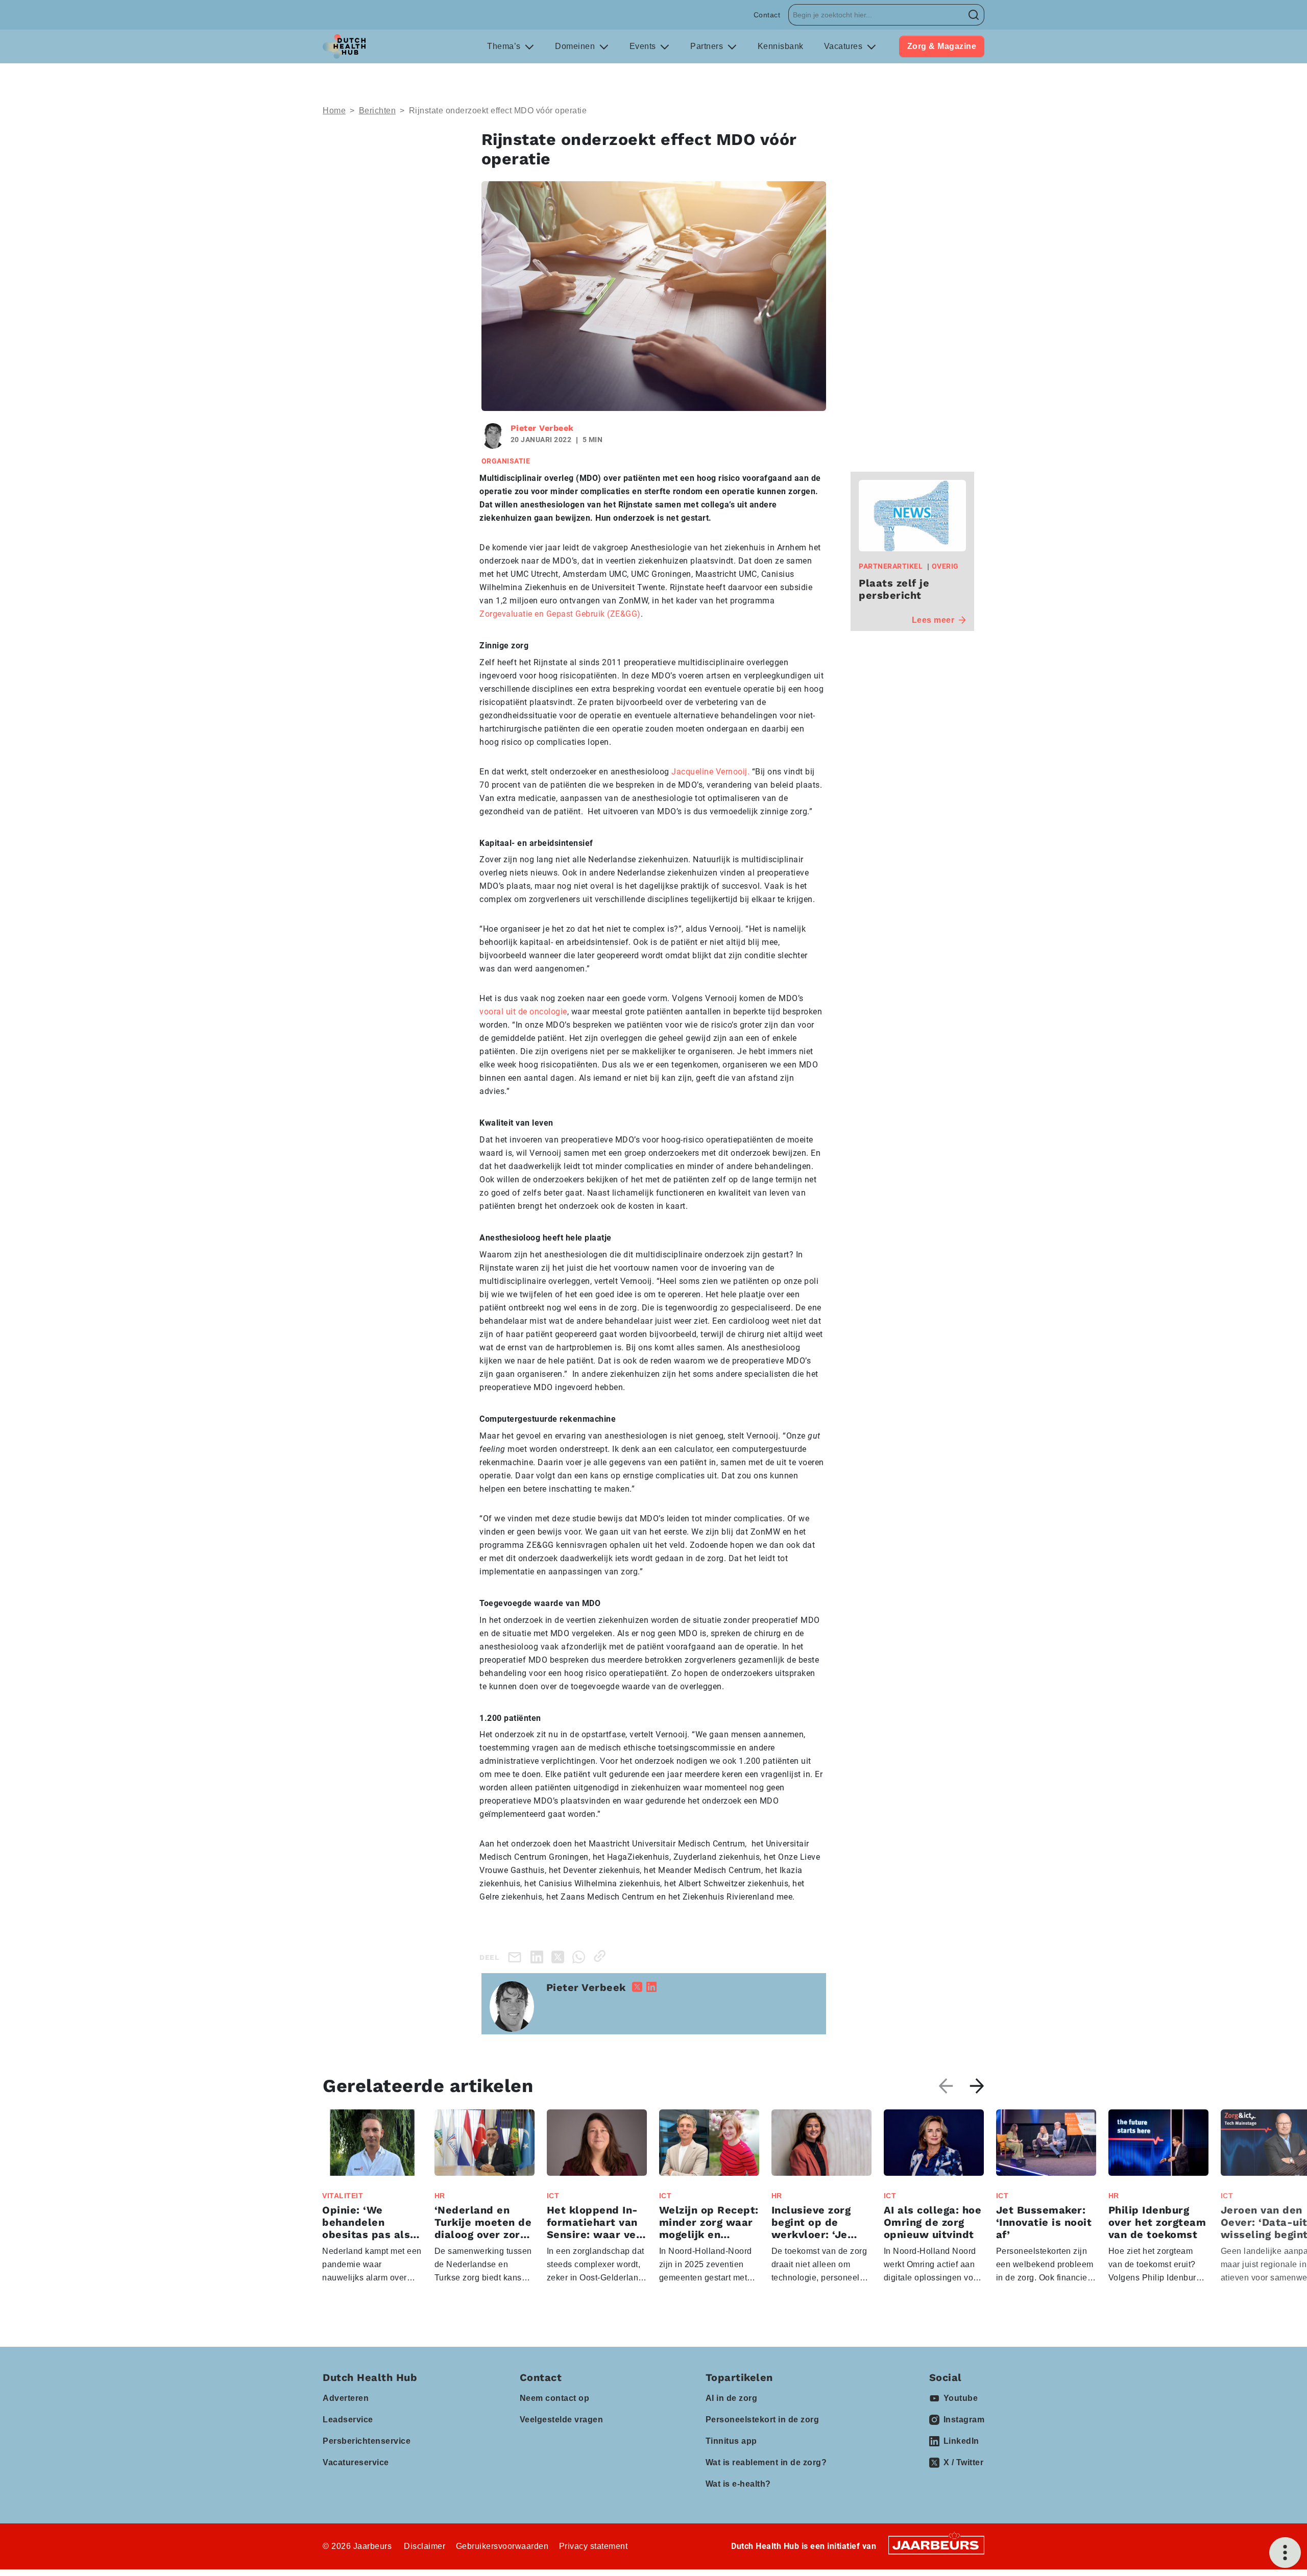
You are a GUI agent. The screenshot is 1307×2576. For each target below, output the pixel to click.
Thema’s (505, 46)
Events (644, 46)
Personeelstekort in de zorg (763, 2420)
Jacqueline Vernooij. (710, 772)
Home (334, 111)
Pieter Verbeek (542, 428)
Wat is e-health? (738, 2484)
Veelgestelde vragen (562, 2420)
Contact (767, 15)
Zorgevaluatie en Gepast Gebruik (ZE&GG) (560, 614)
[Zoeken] (974, 15)
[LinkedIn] (539, 1956)
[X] (560, 1956)
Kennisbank (781, 46)
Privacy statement (594, 2546)
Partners (708, 46)
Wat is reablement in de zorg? (766, 2462)
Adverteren (346, 2398)
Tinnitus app (731, 2441)
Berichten (378, 111)
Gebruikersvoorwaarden (502, 2546)
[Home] (344, 46)
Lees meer (933, 620)
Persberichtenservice (367, 2441)
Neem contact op (555, 2398)
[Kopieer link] (602, 1956)
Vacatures (844, 46)
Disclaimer (425, 2546)
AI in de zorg (732, 2398)
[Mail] (517, 1957)
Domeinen (576, 46)
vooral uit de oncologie (523, 1012)
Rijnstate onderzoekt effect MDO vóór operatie (498, 111)
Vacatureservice (356, 2462)
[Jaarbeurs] (936, 2545)
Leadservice (348, 2420)
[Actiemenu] (1285, 2553)
